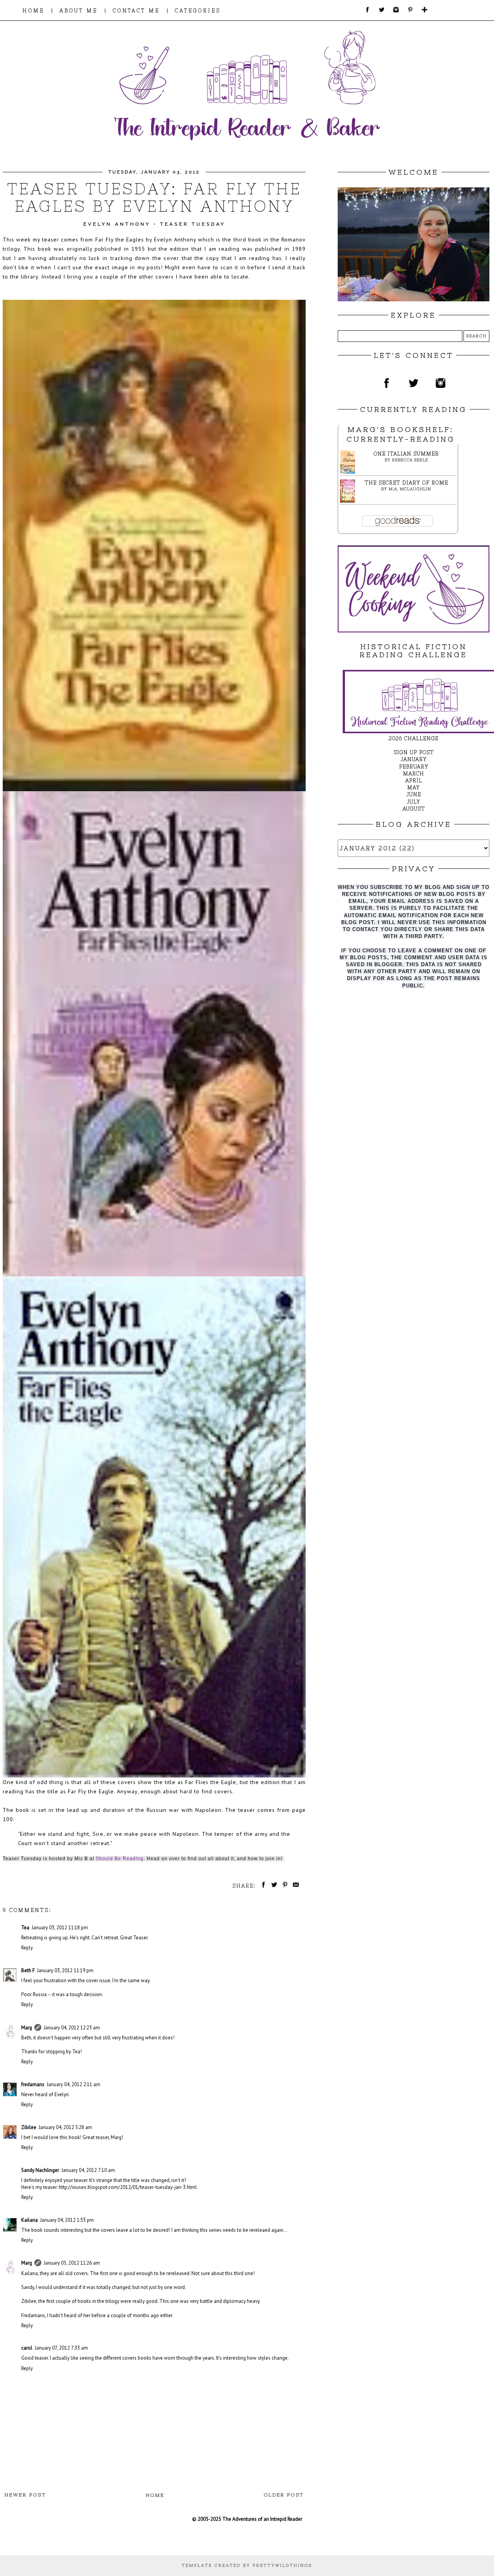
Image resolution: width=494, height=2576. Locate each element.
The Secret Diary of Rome (406, 483)
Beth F (28, 1970)
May (414, 788)
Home (155, 2495)
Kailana (30, 2220)
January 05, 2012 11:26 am (72, 2263)
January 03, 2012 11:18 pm (60, 1928)
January (414, 759)
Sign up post (414, 752)
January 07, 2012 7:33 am (61, 2348)
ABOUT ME (79, 11)
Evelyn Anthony (117, 224)
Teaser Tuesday (193, 224)
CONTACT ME (136, 11)
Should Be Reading (120, 1859)
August (414, 809)
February (414, 767)
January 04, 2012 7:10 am (88, 2170)
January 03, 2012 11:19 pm (65, 1970)
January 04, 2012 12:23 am (72, 2028)
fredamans (33, 2084)
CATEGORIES (198, 11)
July (414, 802)
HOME (33, 11)
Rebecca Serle (410, 460)
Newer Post (25, 2495)
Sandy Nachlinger (40, 2170)
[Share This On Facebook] (262, 1886)
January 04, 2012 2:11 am (74, 2084)
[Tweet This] (273, 1886)
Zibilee (29, 2127)
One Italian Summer (406, 454)
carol (27, 2348)
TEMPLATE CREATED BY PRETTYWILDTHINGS (247, 2565)
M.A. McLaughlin (410, 489)
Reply (27, 1948)
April (414, 781)
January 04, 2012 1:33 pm (67, 2220)
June (414, 794)
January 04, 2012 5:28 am (65, 2127)
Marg (27, 2028)
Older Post (284, 2495)
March (414, 774)
